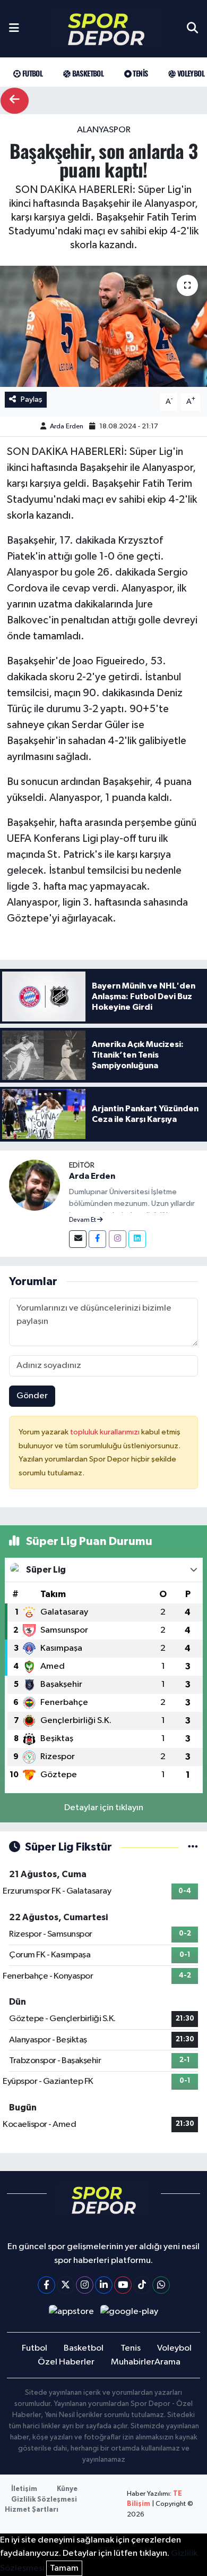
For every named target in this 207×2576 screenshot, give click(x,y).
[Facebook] (97, 1239)
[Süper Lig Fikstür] (193, 1847)
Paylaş (32, 399)
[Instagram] (118, 1239)
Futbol (31, 73)
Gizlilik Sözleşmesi (44, 2500)
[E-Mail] (78, 1239)
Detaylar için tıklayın (104, 1808)
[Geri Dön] (15, 101)
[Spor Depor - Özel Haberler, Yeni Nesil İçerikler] (106, 29)
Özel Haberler (66, 2362)
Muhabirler (133, 2362)
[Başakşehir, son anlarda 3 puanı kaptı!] (103, 327)
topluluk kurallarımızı (106, 1432)
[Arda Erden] (34, 1185)
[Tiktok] (142, 2285)
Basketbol (87, 73)
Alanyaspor (104, 130)
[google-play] (130, 2314)
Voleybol (190, 73)
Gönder (32, 1396)
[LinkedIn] (104, 2285)
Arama (167, 2362)
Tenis (139, 73)
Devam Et (83, 1220)
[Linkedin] (137, 1239)
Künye (67, 2489)
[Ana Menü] (14, 29)
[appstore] (71, 2314)
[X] (66, 2285)
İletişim (24, 2489)
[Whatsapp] (161, 2285)
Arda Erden (67, 426)
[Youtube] (123, 2285)
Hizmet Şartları (32, 2510)
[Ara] (192, 29)
